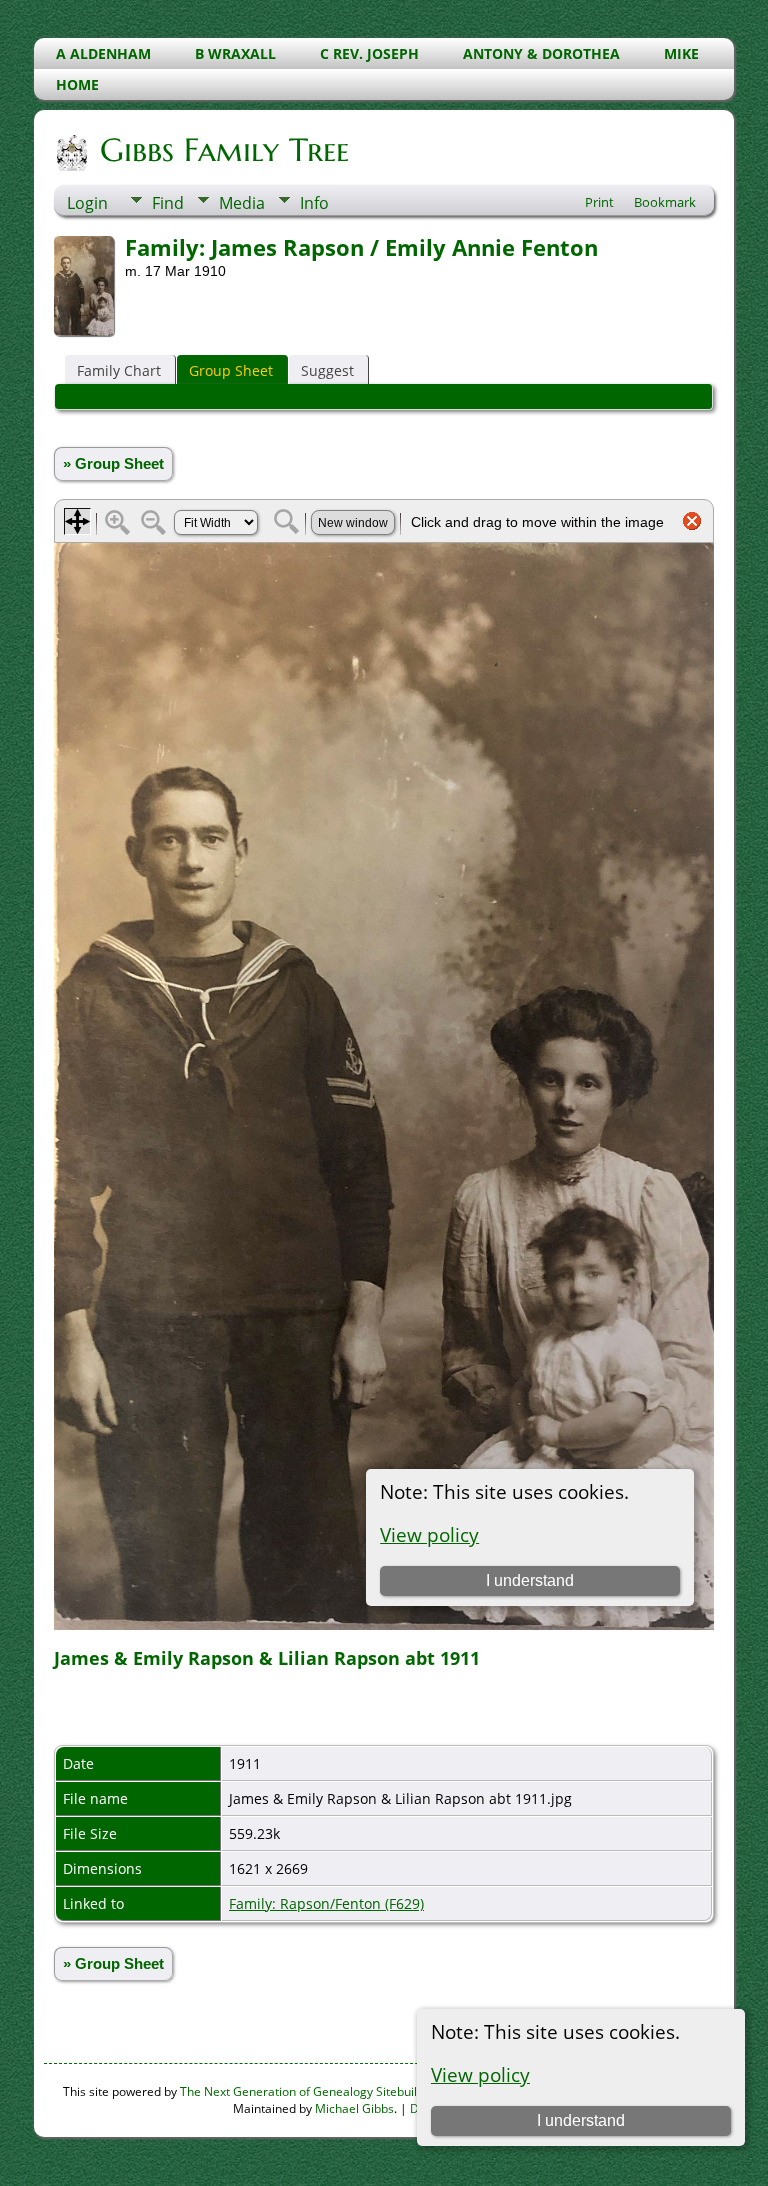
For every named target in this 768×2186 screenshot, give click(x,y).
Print (599, 202)
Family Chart (119, 370)
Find (168, 203)
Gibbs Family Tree (224, 150)
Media (242, 203)
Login (87, 203)
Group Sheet (231, 370)
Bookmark (665, 202)
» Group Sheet (113, 464)
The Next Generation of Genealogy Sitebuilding (310, 2091)
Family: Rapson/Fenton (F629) (326, 1903)
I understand (581, 2120)
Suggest (327, 370)
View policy (480, 2074)
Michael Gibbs (354, 2108)
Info (314, 203)
